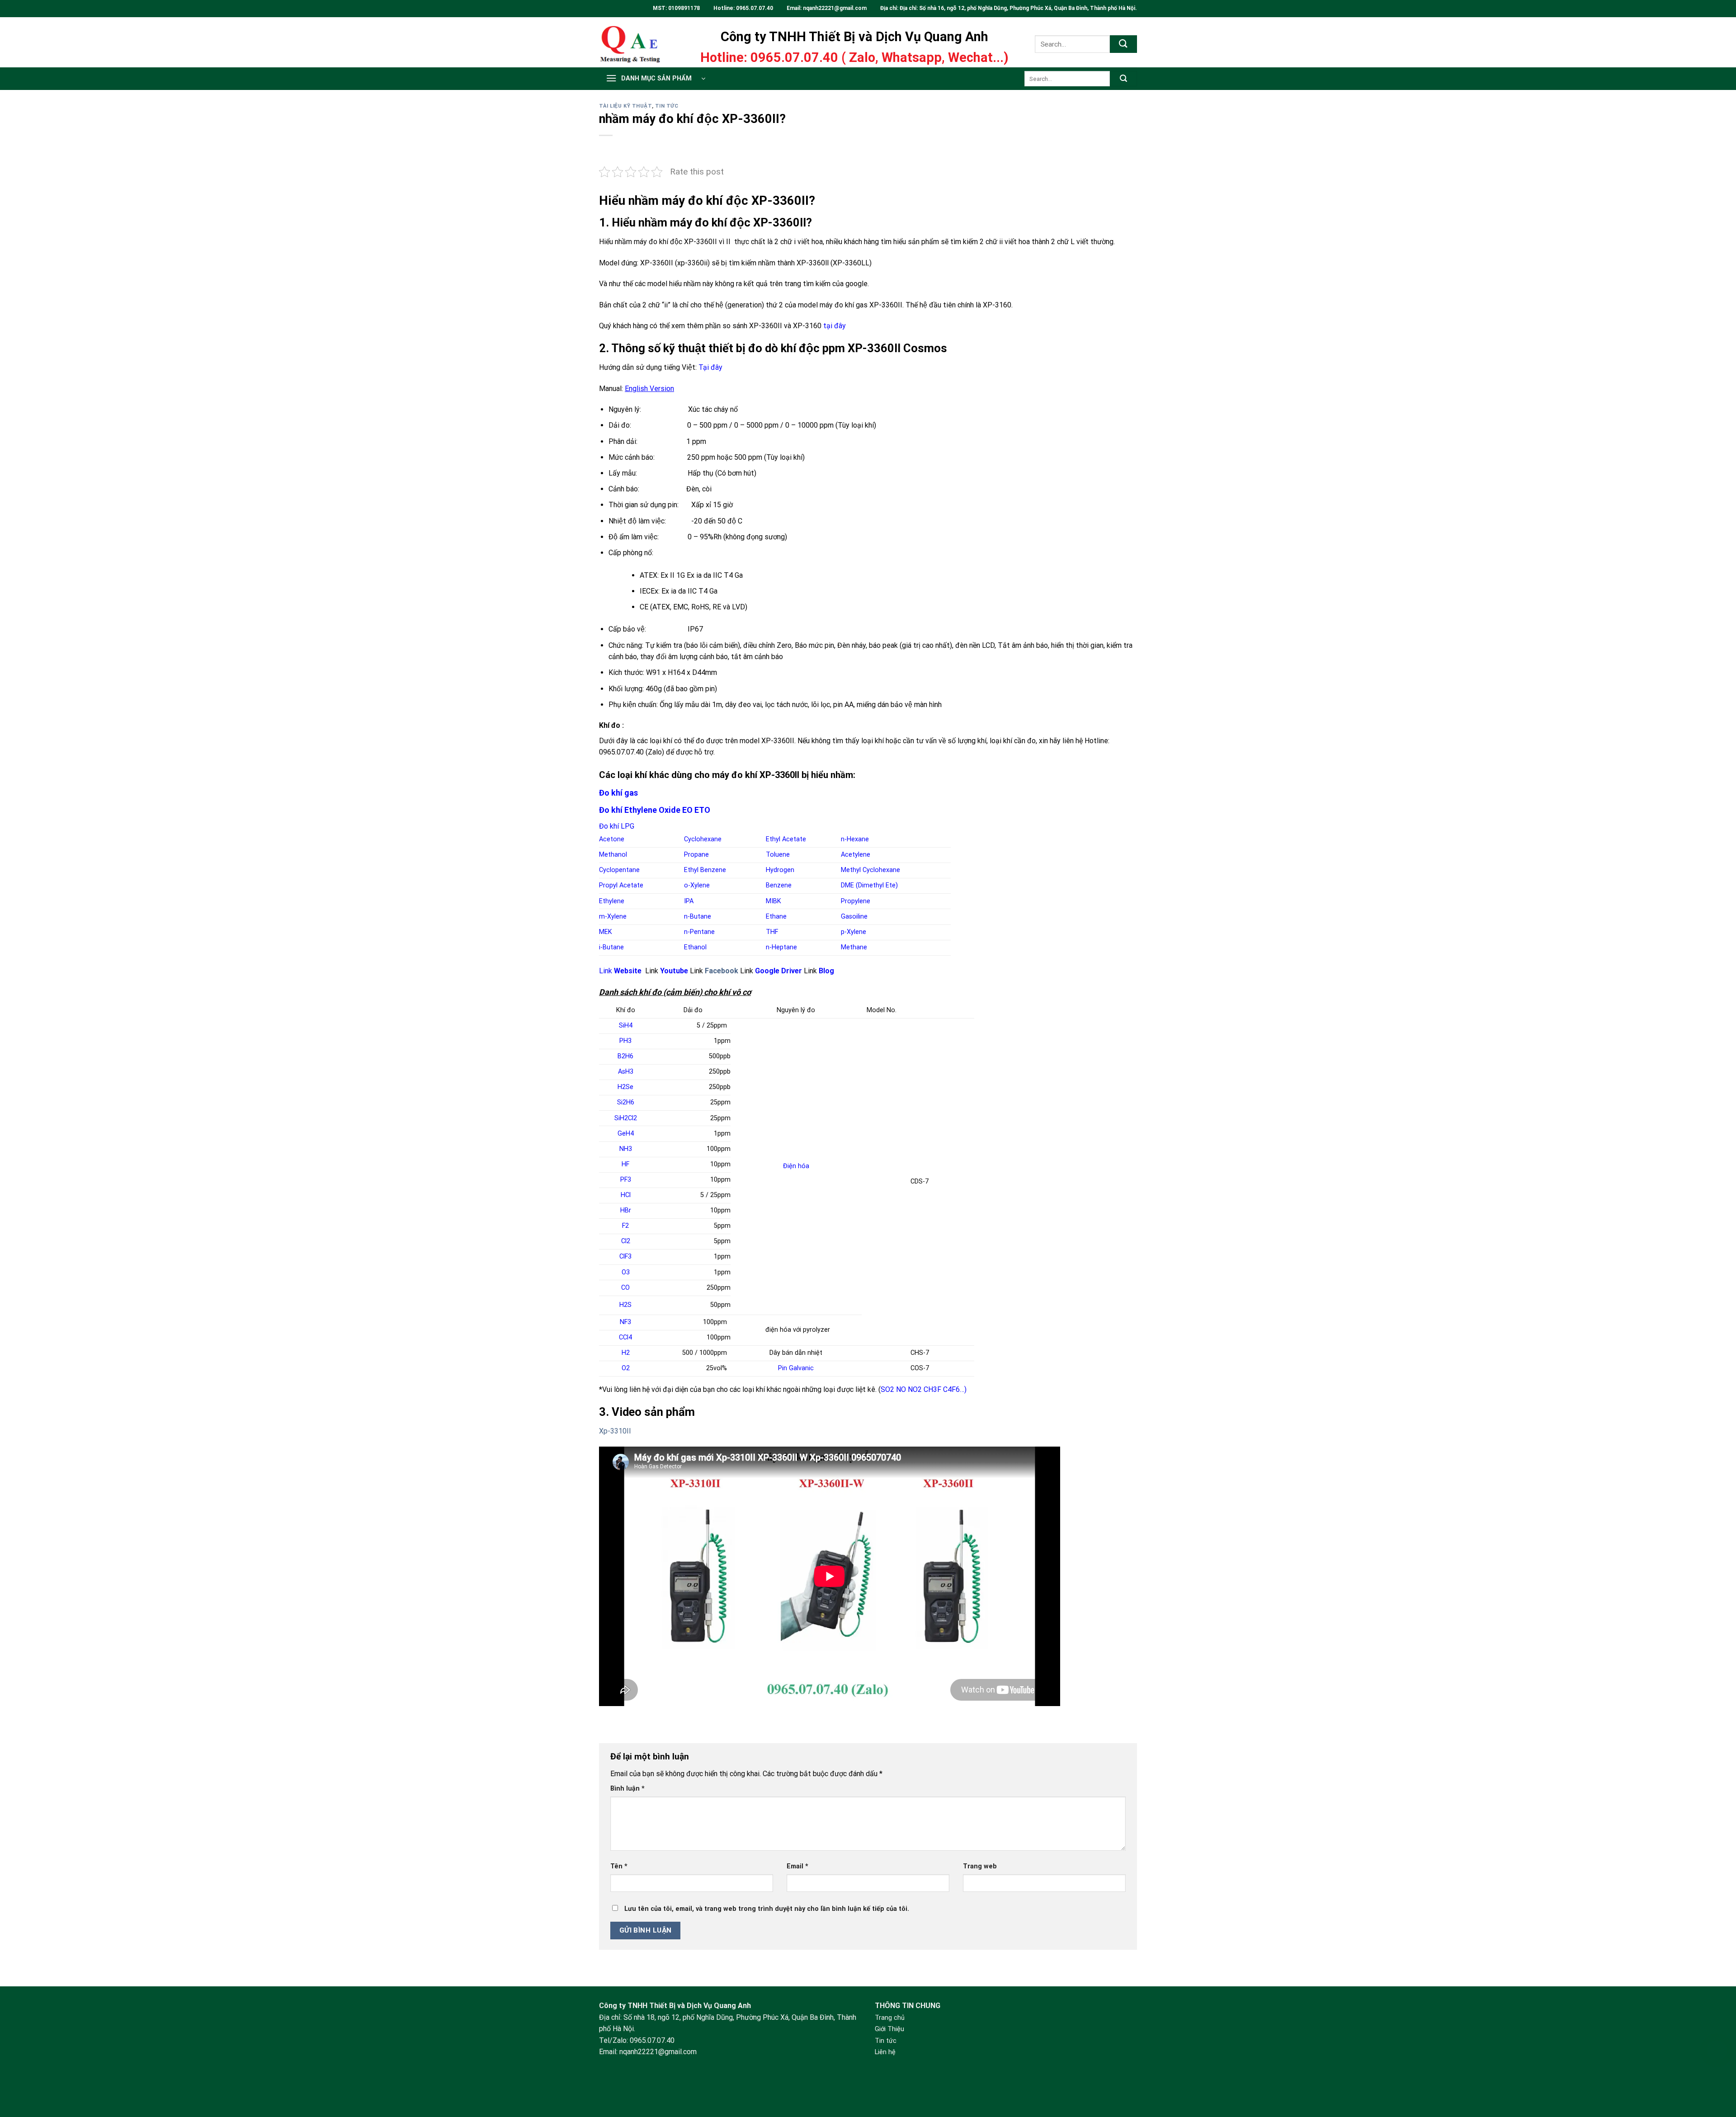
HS (625, 1305)
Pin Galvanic (796, 1368)
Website (628, 971)
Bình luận (627, 1789)
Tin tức (667, 106)
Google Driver (778, 971)
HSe (625, 1087)
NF (625, 1322)
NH (626, 1149)
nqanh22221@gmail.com (835, 8)
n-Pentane (699, 932)
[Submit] (1123, 44)
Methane (854, 947)
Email (797, 1866)
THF (772, 932)
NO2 (915, 1389)
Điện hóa (796, 1166)
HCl (626, 1195)
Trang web (980, 1866)
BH (625, 1056)
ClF (625, 1257)
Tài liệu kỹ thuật (625, 106)
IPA (689, 901)
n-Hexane (855, 839)
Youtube (674, 971)
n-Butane (698, 917)
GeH (626, 1134)
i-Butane (611, 947)
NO (901, 1389)
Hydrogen (780, 870)
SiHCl (626, 1118)
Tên (619, 1866)
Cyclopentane (619, 870)
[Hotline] (1717, 2050)
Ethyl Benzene (705, 870)
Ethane (776, 917)
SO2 (887, 1389)
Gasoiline (854, 917)
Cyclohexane (703, 839)
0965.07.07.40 (755, 8)
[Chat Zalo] (1717, 2073)
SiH (626, 1025)
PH (625, 1041)
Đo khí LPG (617, 826)
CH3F (932, 1389)
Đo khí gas (618, 793)
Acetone (612, 839)
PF (626, 1180)
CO (625, 1288)
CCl (625, 1337)
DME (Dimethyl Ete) (869, 885)
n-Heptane (781, 947)
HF (625, 1164)
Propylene (856, 901)
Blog (826, 971)
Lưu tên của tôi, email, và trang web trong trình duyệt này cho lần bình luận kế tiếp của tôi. (767, 1909)
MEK (606, 932)
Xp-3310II (615, 1431)
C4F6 (951, 1389)
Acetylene (856, 855)
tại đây (835, 326)
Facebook (722, 971)
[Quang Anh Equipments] (637, 42)
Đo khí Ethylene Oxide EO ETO (655, 810)
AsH (626, 1072)
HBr (626, 1210)
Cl (626, 1241)
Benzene (779, 885)
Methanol (613, 855)
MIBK (774, 901)
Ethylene (612, 901)
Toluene (778, 855)
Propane (696, 855)
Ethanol (695, 947)
